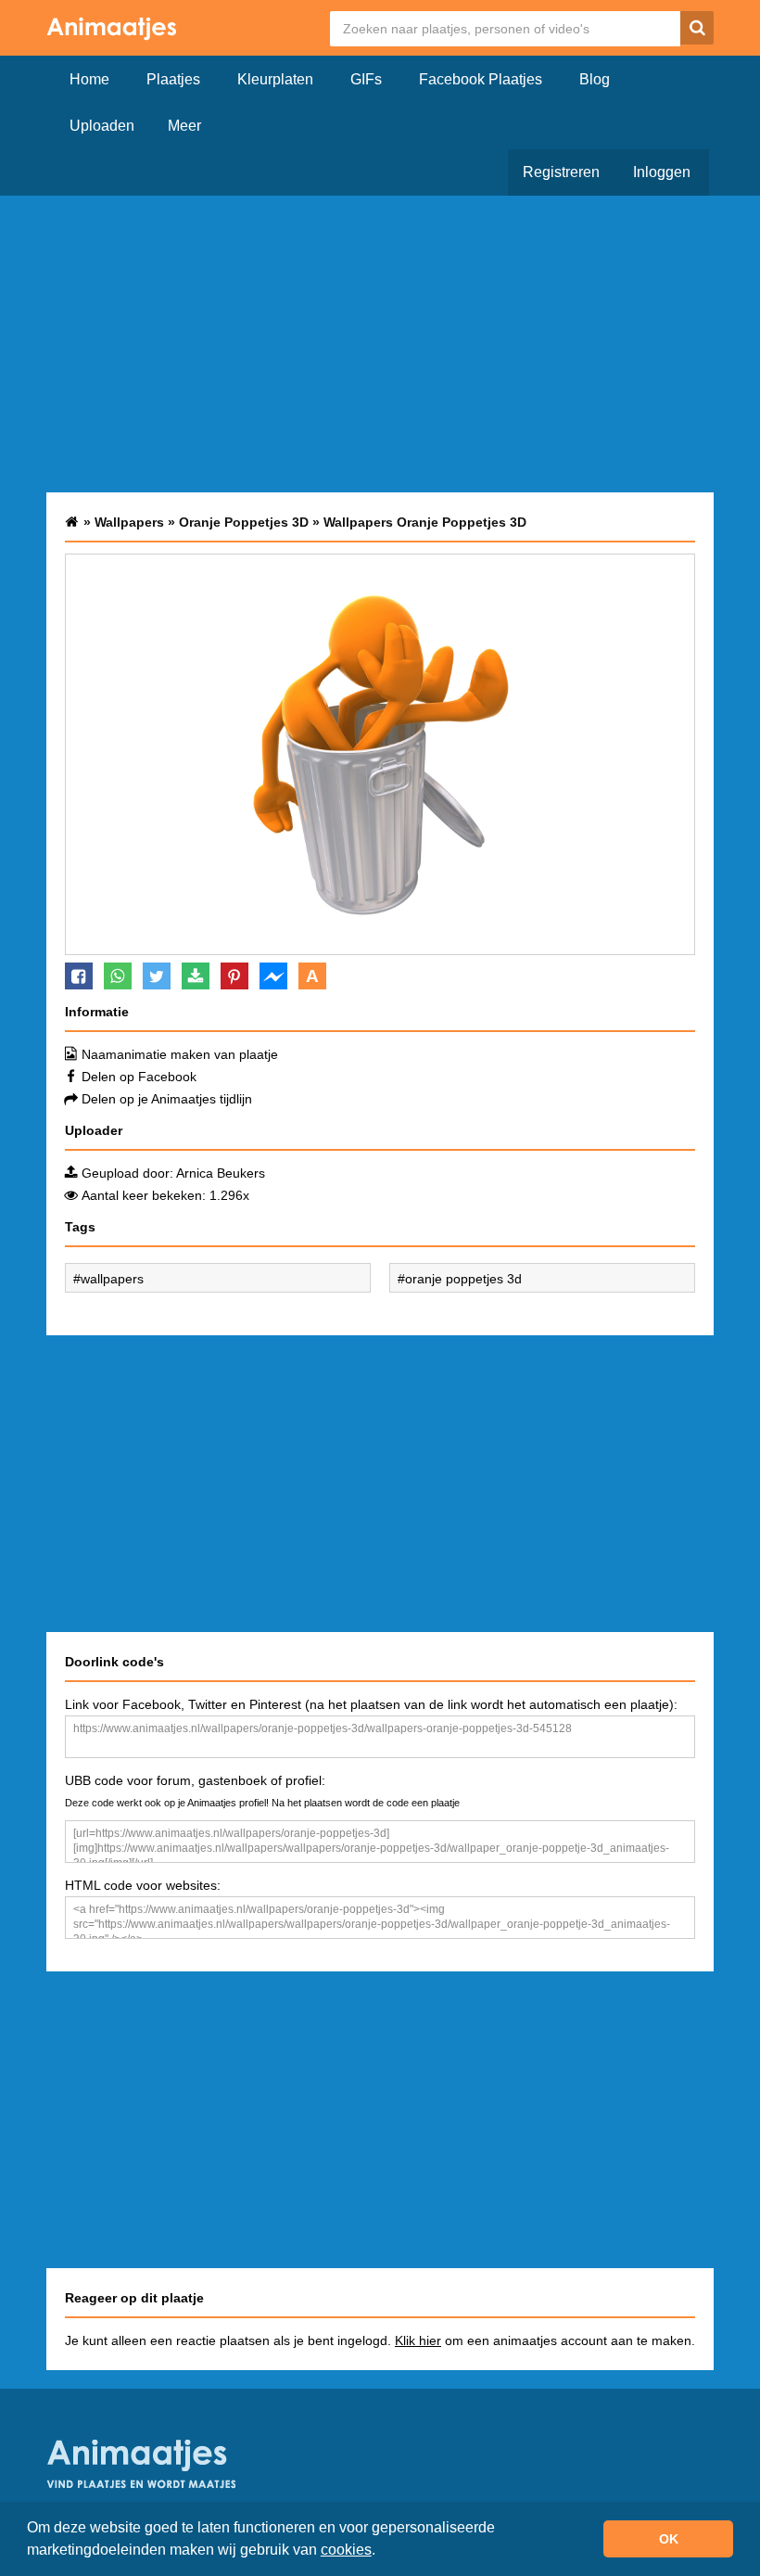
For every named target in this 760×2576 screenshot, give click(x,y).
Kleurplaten (275, 79)
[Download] (196, 976)
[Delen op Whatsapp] (118, 976)
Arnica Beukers (221, 1173)
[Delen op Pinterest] (234, 976)
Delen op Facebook (139, 1077)
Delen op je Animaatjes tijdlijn (167, 1099)
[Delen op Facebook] (79, 976)
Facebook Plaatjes (481, 79)
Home (89, 79)
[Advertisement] (380, 344)
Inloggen (662, 172)
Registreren (561, 172)
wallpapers (112, 1279)
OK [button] (669, 2539)
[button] (382, 2552)
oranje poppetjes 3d (463, 1279)
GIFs (366, 79)
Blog (595, 79)
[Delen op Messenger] (273, 976)
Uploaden (102, 126)
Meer (184, 126)
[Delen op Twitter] (157, 976)
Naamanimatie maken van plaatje (180, 1054)
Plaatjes (173, 79)
